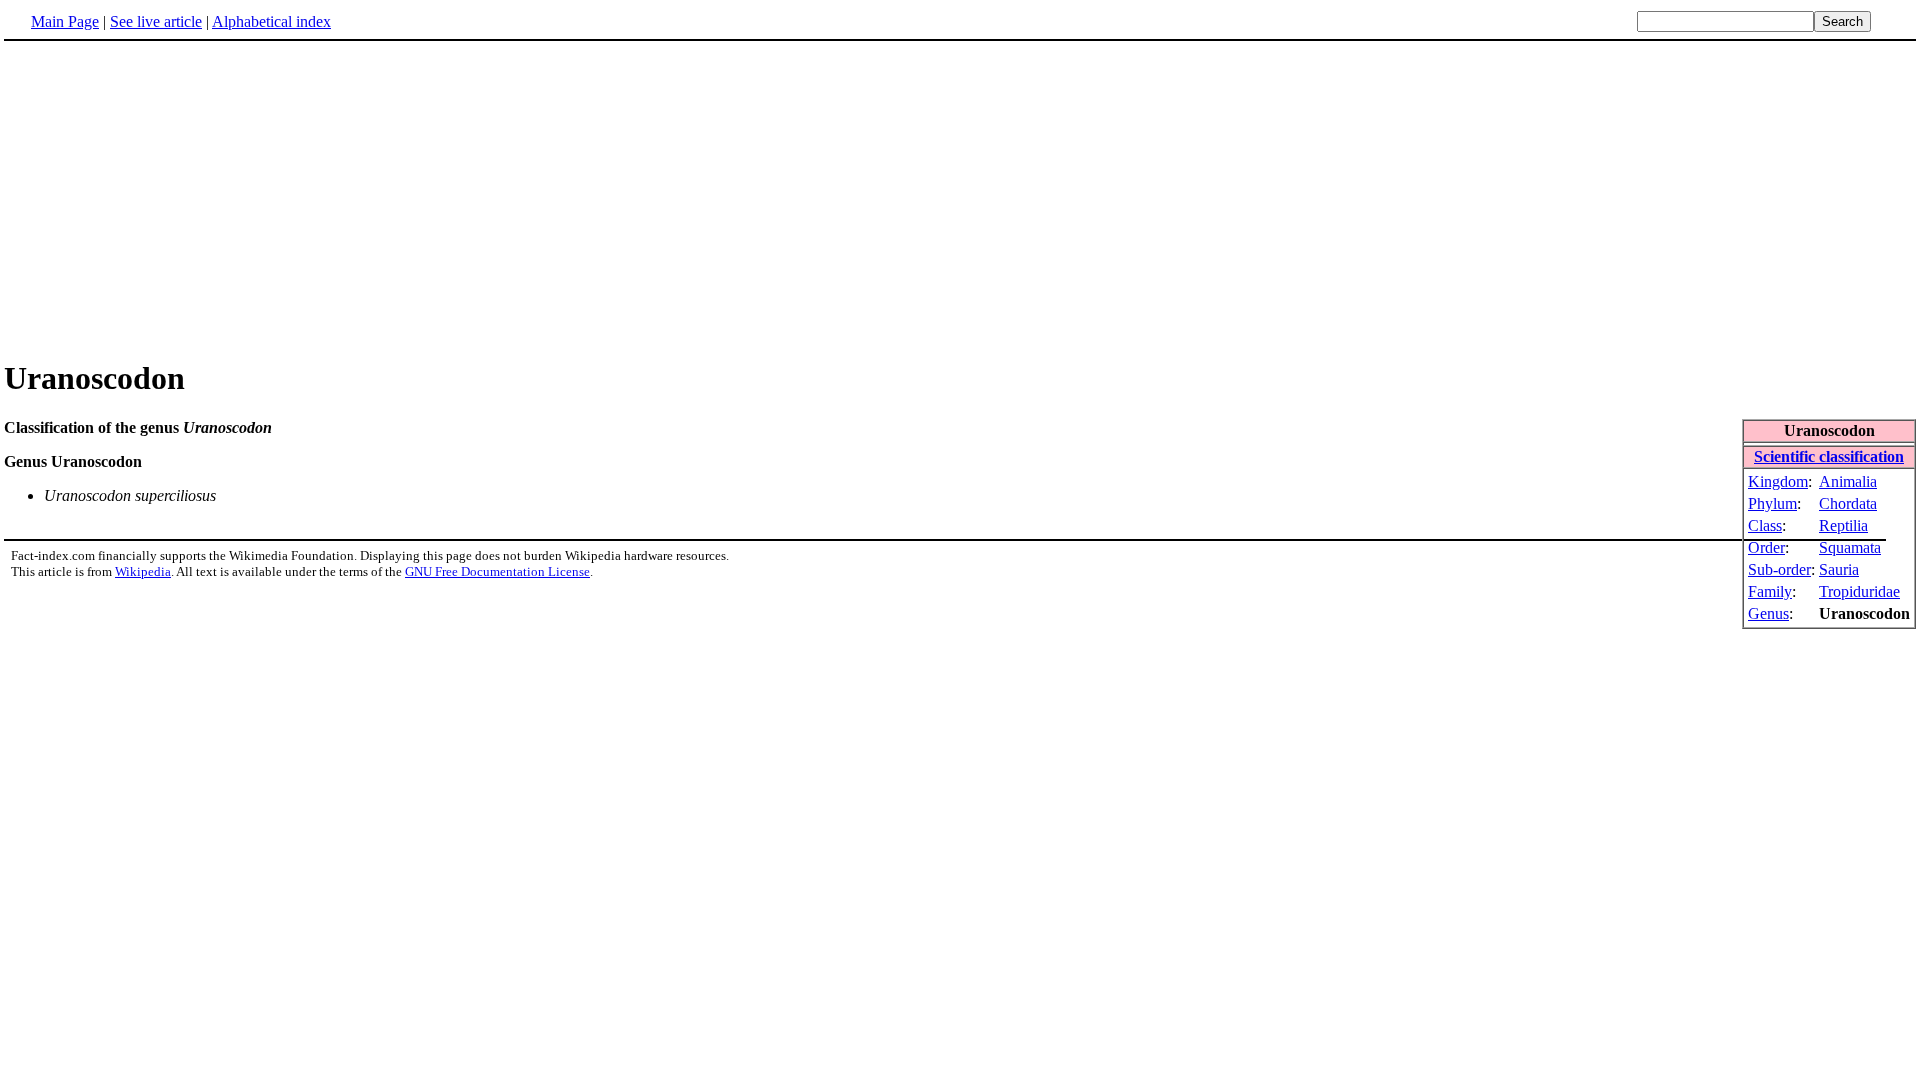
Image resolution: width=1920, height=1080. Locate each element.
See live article (156, 21)
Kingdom (1778, 481)
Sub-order (1779, 569)
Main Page (65, 21)
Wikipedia (143, 571)
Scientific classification (1829, 456)
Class (1765, 525)
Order (1766, 547)
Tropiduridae (1859, 591)
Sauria (1839, 569)
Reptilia (1843, 525)
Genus (1768, 613)
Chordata (1848, 503)
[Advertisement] (172, 199)
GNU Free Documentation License (497, 571)
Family (1770, 591)
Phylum (1772, 503)
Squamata (1850, 547)
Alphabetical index (271, 21)
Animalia (1848, 481)
